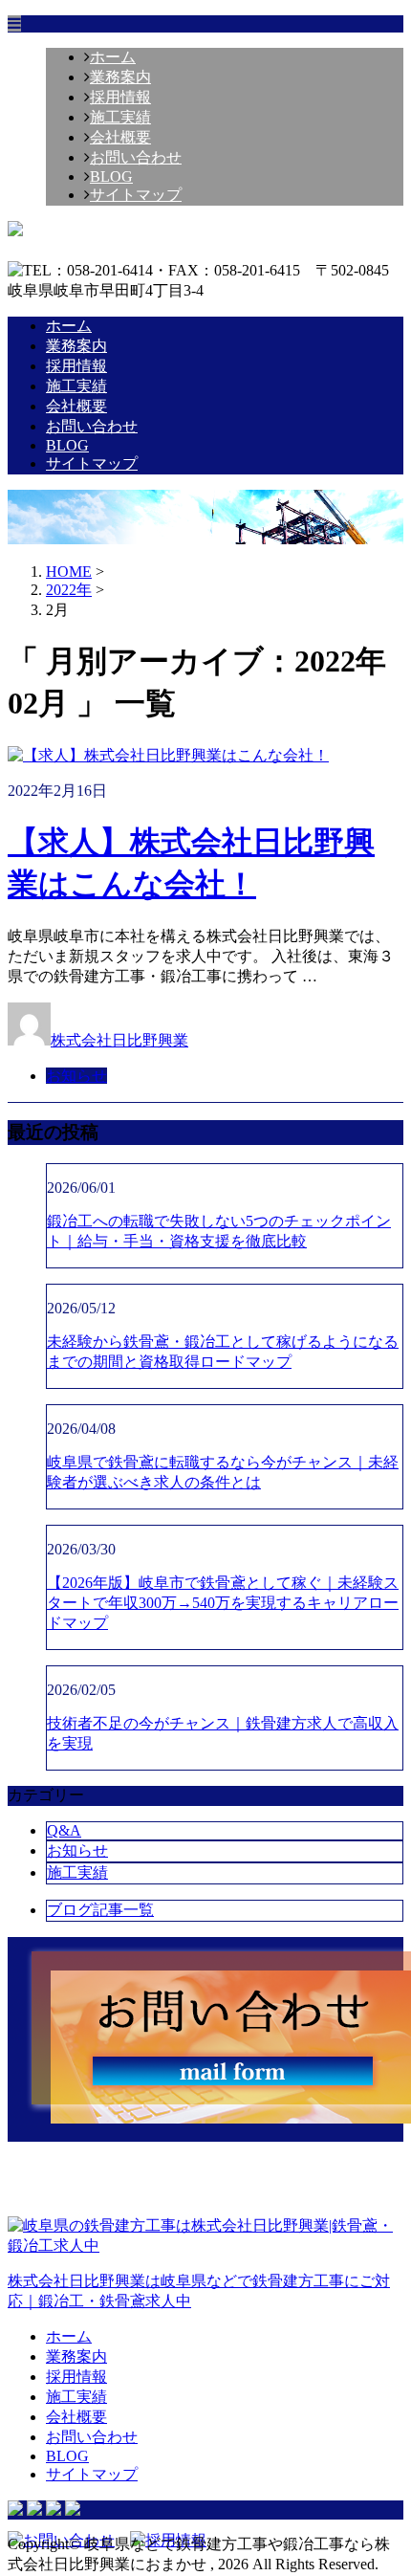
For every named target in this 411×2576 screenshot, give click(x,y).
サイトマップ (136, 195)
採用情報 (120, 97)
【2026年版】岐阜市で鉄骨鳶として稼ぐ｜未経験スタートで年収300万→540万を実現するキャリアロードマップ (223, 1603)
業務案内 (120, 77)
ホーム (113, 57)
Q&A (64, 1830)
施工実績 (120, 117)
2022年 (69, 590)
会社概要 (120, 137)
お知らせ (76, 1076)
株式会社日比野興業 (119, 1040)
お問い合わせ (136, 157)
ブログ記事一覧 (100, 1910)
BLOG (111, 176)
